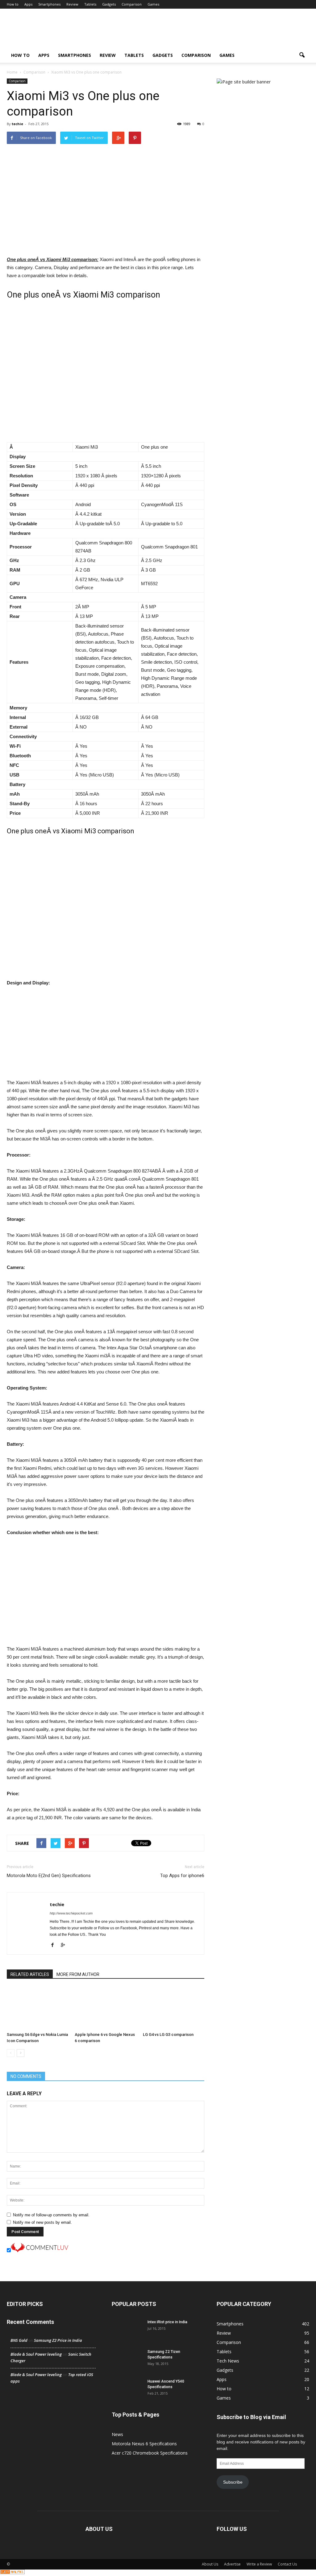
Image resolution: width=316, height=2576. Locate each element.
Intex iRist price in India (167, 2322)
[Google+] (65, 1945)
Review (72, 4)
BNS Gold (19, 2340)
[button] (302, 55)
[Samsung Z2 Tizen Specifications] (127, 2360)
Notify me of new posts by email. (42, 2222)
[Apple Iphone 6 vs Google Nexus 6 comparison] (105, 2008)
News (117, 2434)
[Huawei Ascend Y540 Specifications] (127, 2389)
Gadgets (109, 4)
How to (13, 4)
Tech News (228, 2361)
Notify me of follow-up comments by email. (51, 2215)
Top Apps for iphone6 (182, 1876)
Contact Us (287, 2564)
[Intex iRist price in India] (127, 2330)
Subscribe (233, 2482)
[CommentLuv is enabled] (39, 2251)
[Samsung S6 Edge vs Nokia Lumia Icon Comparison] (37, 2008)
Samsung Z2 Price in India (58, 2340)
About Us (210, 2564)
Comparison (132, 4)
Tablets (90, 4)
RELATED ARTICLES (30, 1974)
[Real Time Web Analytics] (12, 2573)
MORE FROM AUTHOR (78, 1974)
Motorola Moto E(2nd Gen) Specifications (49, 1876)
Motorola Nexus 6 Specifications (144, 2444)
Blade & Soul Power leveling (36, 2354)
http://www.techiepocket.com (71, 1913)
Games (153, 4)
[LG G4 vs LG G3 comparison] (174, 2008)
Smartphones (49, 4)
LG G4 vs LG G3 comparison (168, 2035)
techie (17, 124)
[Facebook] (55, 1945)
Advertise (232, 2564)
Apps (28, 4)
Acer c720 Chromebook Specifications (150, 2453)
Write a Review (259, 2564)
